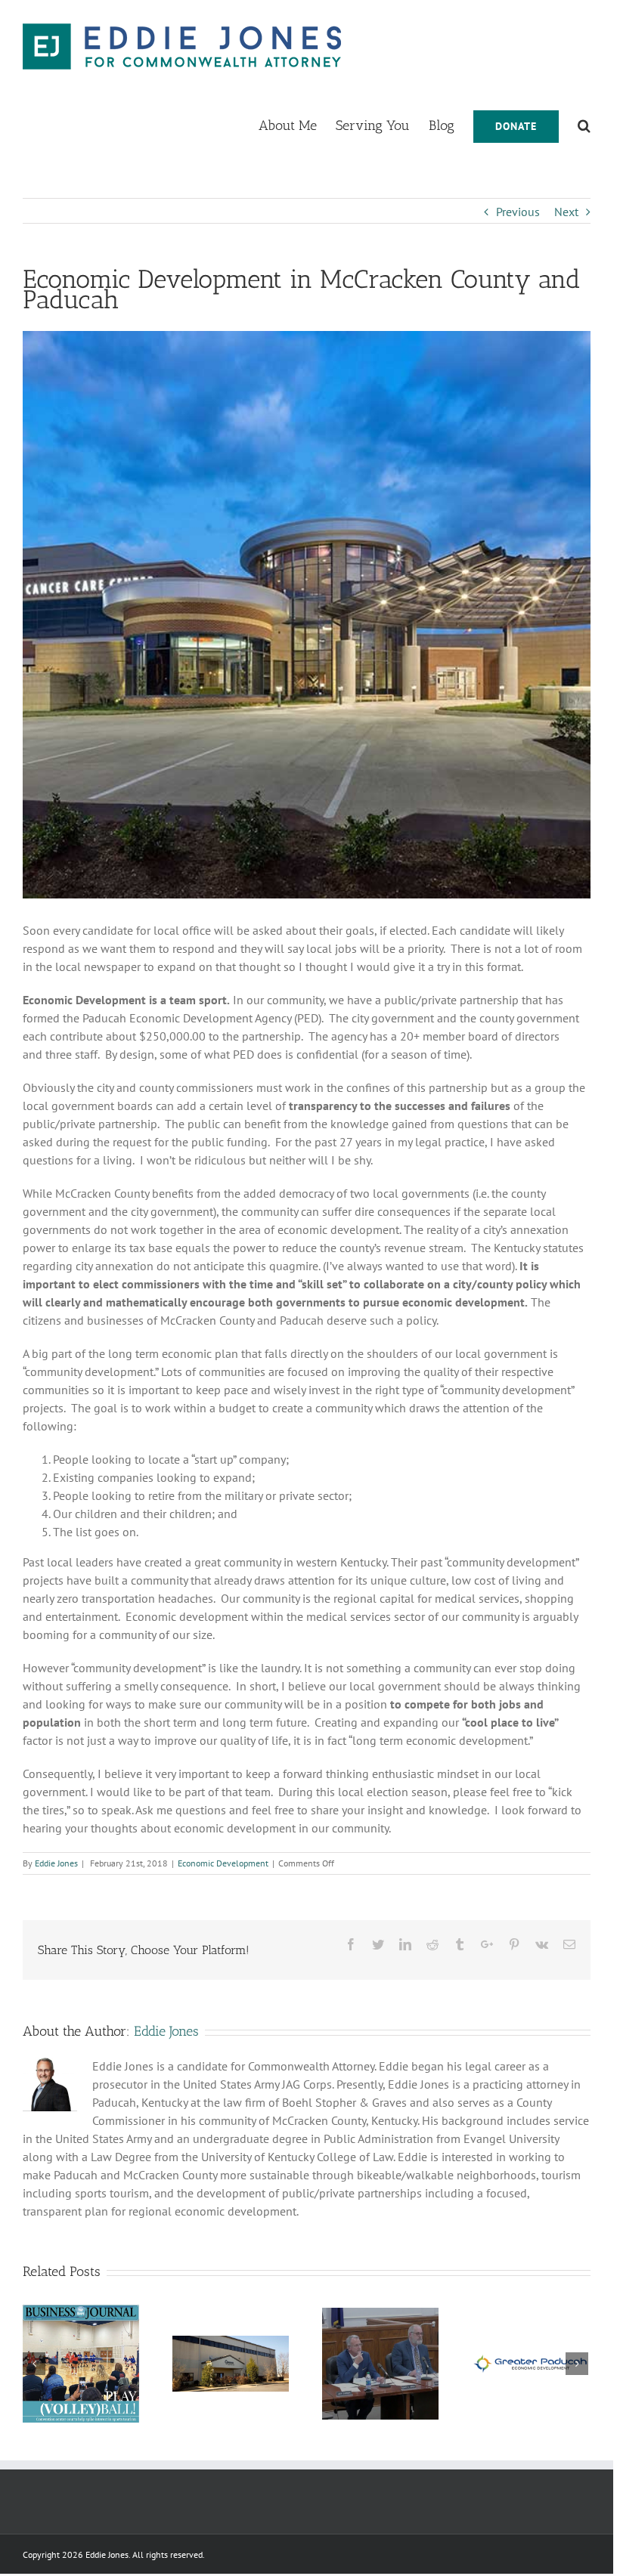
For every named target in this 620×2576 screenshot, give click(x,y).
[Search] (584, 125)
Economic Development (223, 1863)
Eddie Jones (56, 1863)
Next (566, 212)
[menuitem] (297, 125)
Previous (518, 212)
